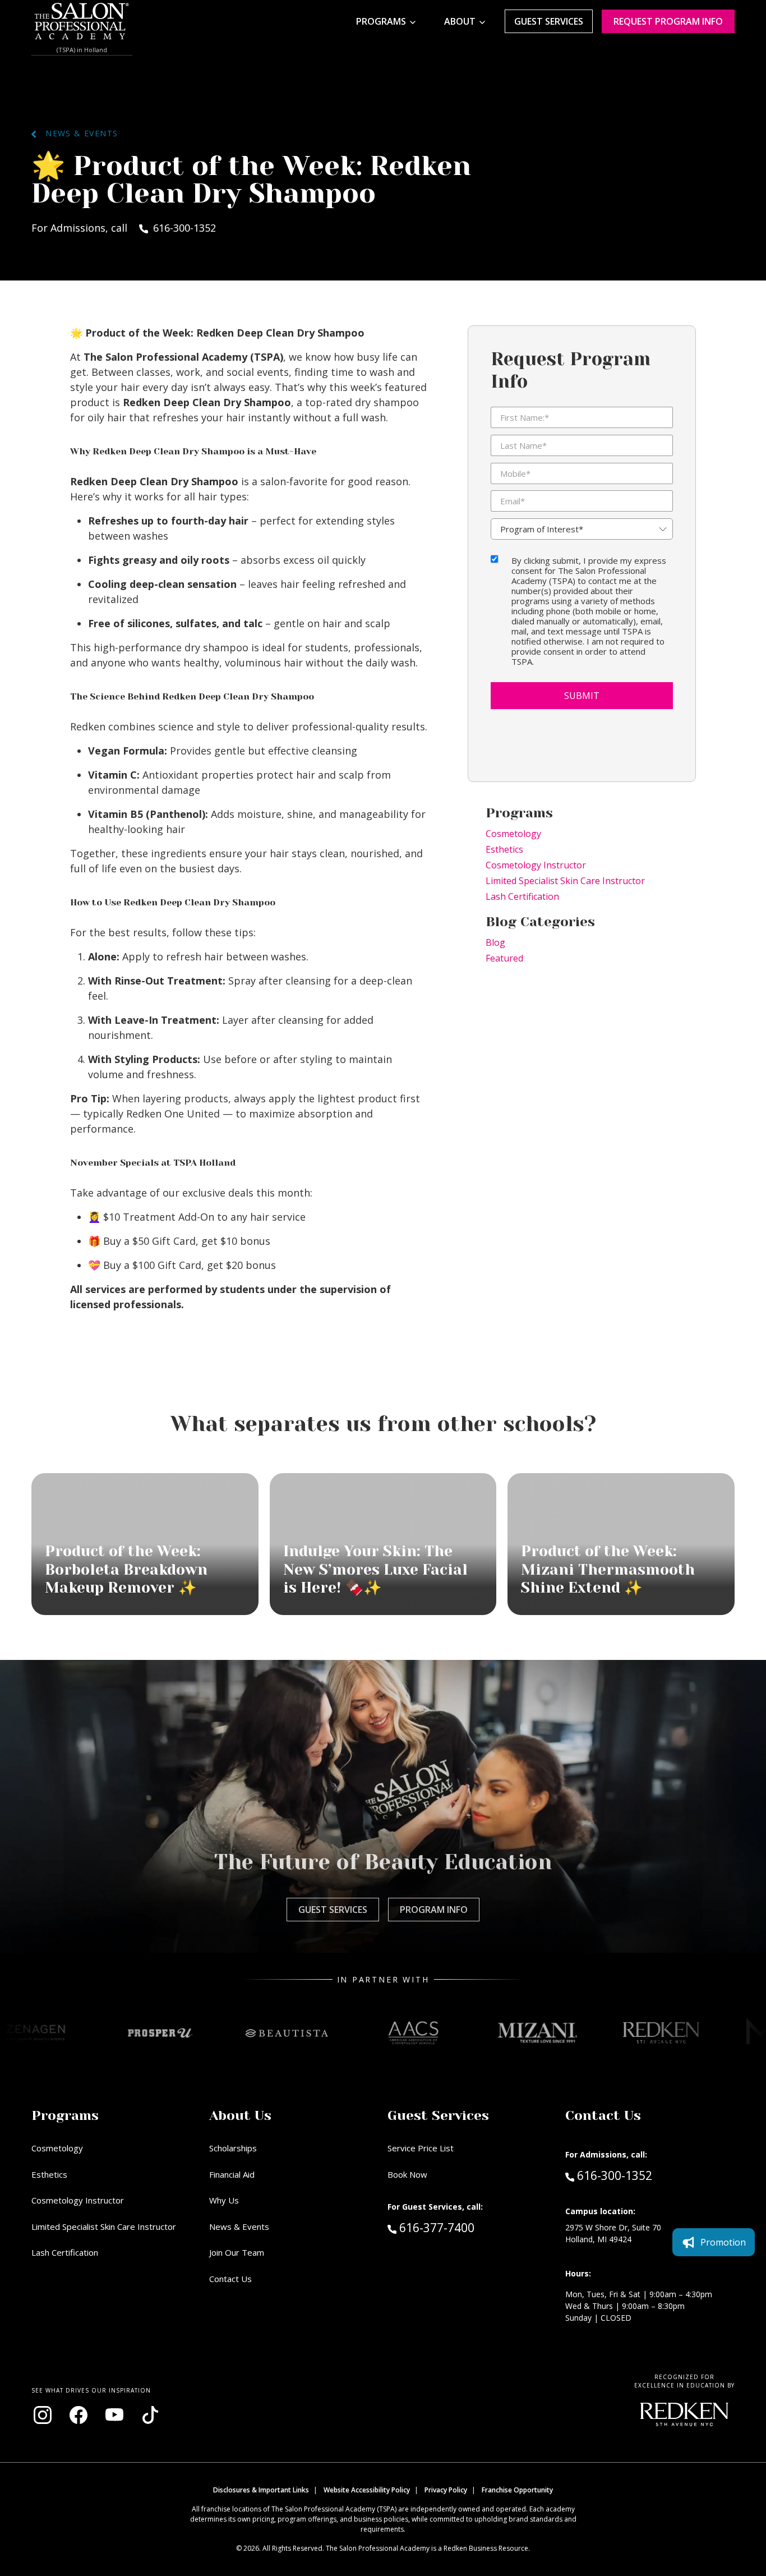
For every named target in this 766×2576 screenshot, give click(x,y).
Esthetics (504, 849)
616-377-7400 (460, 2227)
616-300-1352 (614, 2175)
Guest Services (549, 21)
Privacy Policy (446, 2490)
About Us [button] (240, 2115)
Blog (495, 942)
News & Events (77, 133)
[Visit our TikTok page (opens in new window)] (150, 2415)
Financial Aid (232, 2174)
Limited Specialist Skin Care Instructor (565, 881)
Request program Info (668, 21)
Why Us (224, 2200)
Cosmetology (513, 834)
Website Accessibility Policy (367, 2490)
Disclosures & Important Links (261, 2490)
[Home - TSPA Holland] (82, 21)
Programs (381, 21)
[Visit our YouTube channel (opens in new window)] (114, 2415)
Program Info (434, 1910)
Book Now (407, 2174)
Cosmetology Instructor (536, 865)
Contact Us (230, 2279)
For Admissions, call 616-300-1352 (124, 228)
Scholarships (233, 2148)
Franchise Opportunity (517, 2490)
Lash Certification (522, 896)
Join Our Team (237, 2252)
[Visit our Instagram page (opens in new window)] (43, 2415)
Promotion (723, 2242)
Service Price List (421, 2148)
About (460, 21)
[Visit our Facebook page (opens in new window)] (79, 2415)
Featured (504, 958)
